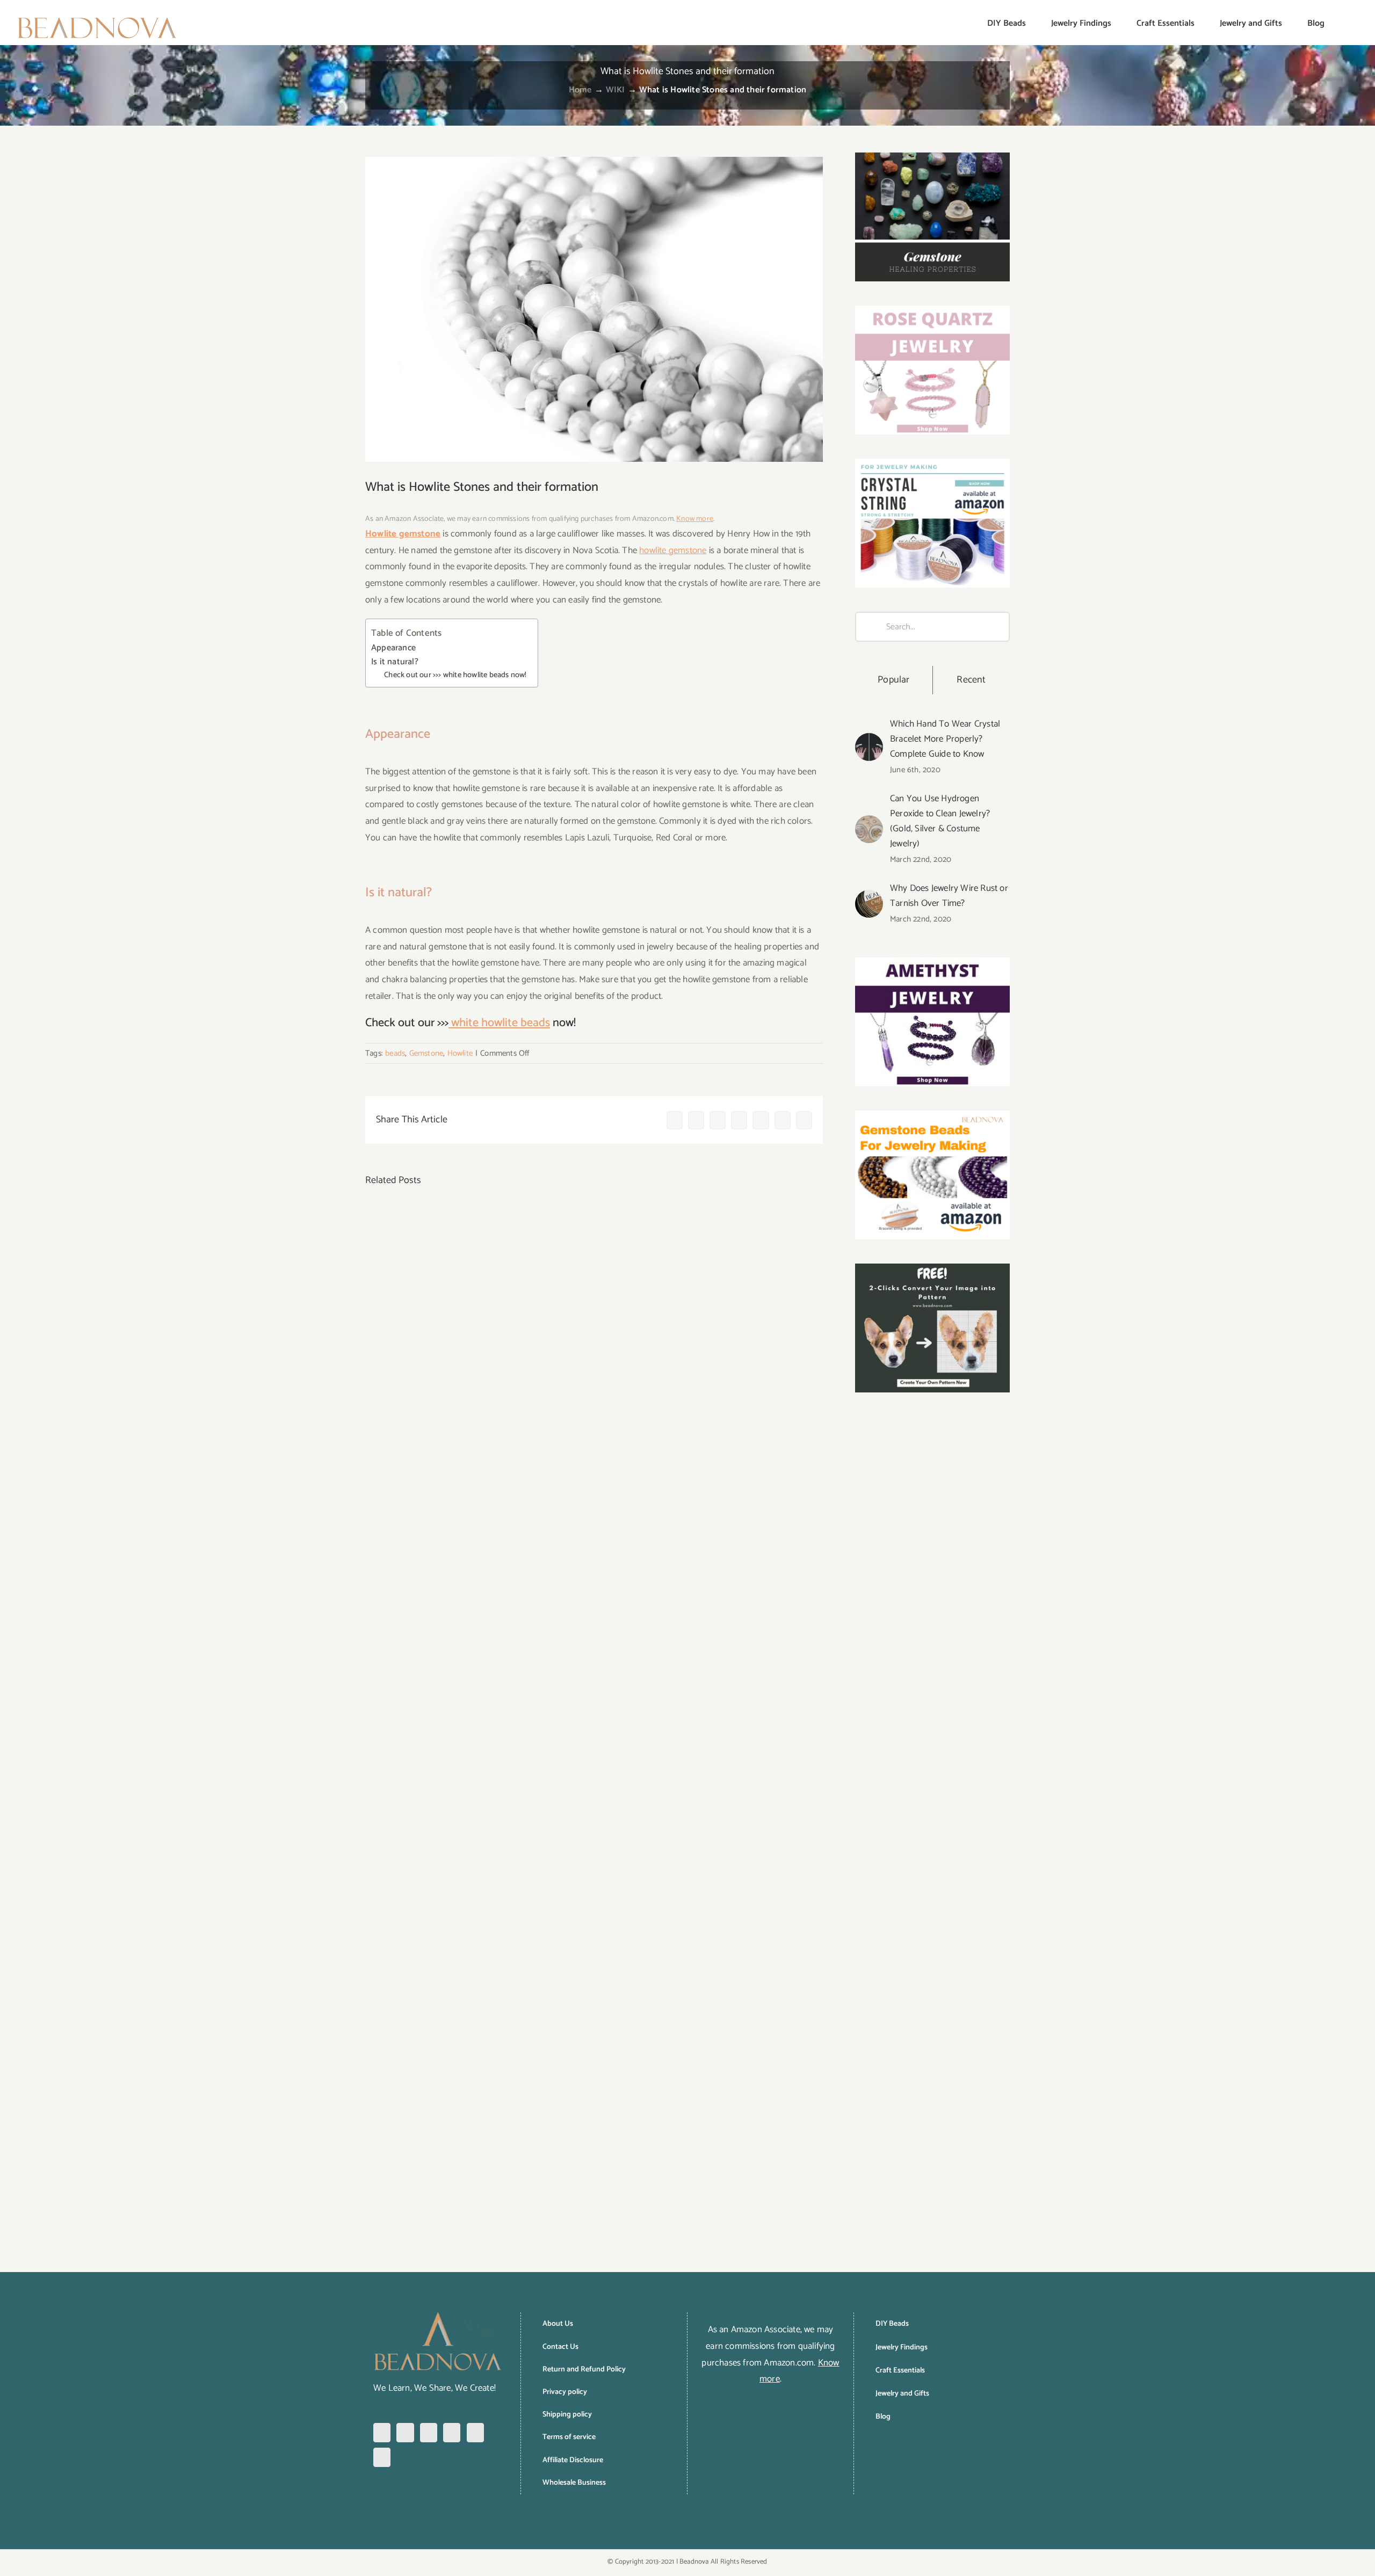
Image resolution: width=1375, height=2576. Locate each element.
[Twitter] (452, 2433)
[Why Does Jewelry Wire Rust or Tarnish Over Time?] (869, 898)
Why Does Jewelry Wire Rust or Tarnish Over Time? (949, 896)
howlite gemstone (673, 550)
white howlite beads (499, 1023)
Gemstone (426, 1053)
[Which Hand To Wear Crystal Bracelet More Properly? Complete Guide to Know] (869, 741)
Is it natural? (395, 662)
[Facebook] (382, 2433)
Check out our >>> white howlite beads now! (455, 675)
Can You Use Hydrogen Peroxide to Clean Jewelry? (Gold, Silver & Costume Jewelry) (940, 821)
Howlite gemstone (403, 534)
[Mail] (382, 2457)
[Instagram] (405, 2433)
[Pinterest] (429, 2433)
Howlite (460, 1053)
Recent (971, 680)
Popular (893, 680)
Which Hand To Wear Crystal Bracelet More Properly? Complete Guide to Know (945, 739)
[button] (1342, 23)
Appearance (393, 648)
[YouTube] (475, 2433)
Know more (695, 519)
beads (395, 1053)
